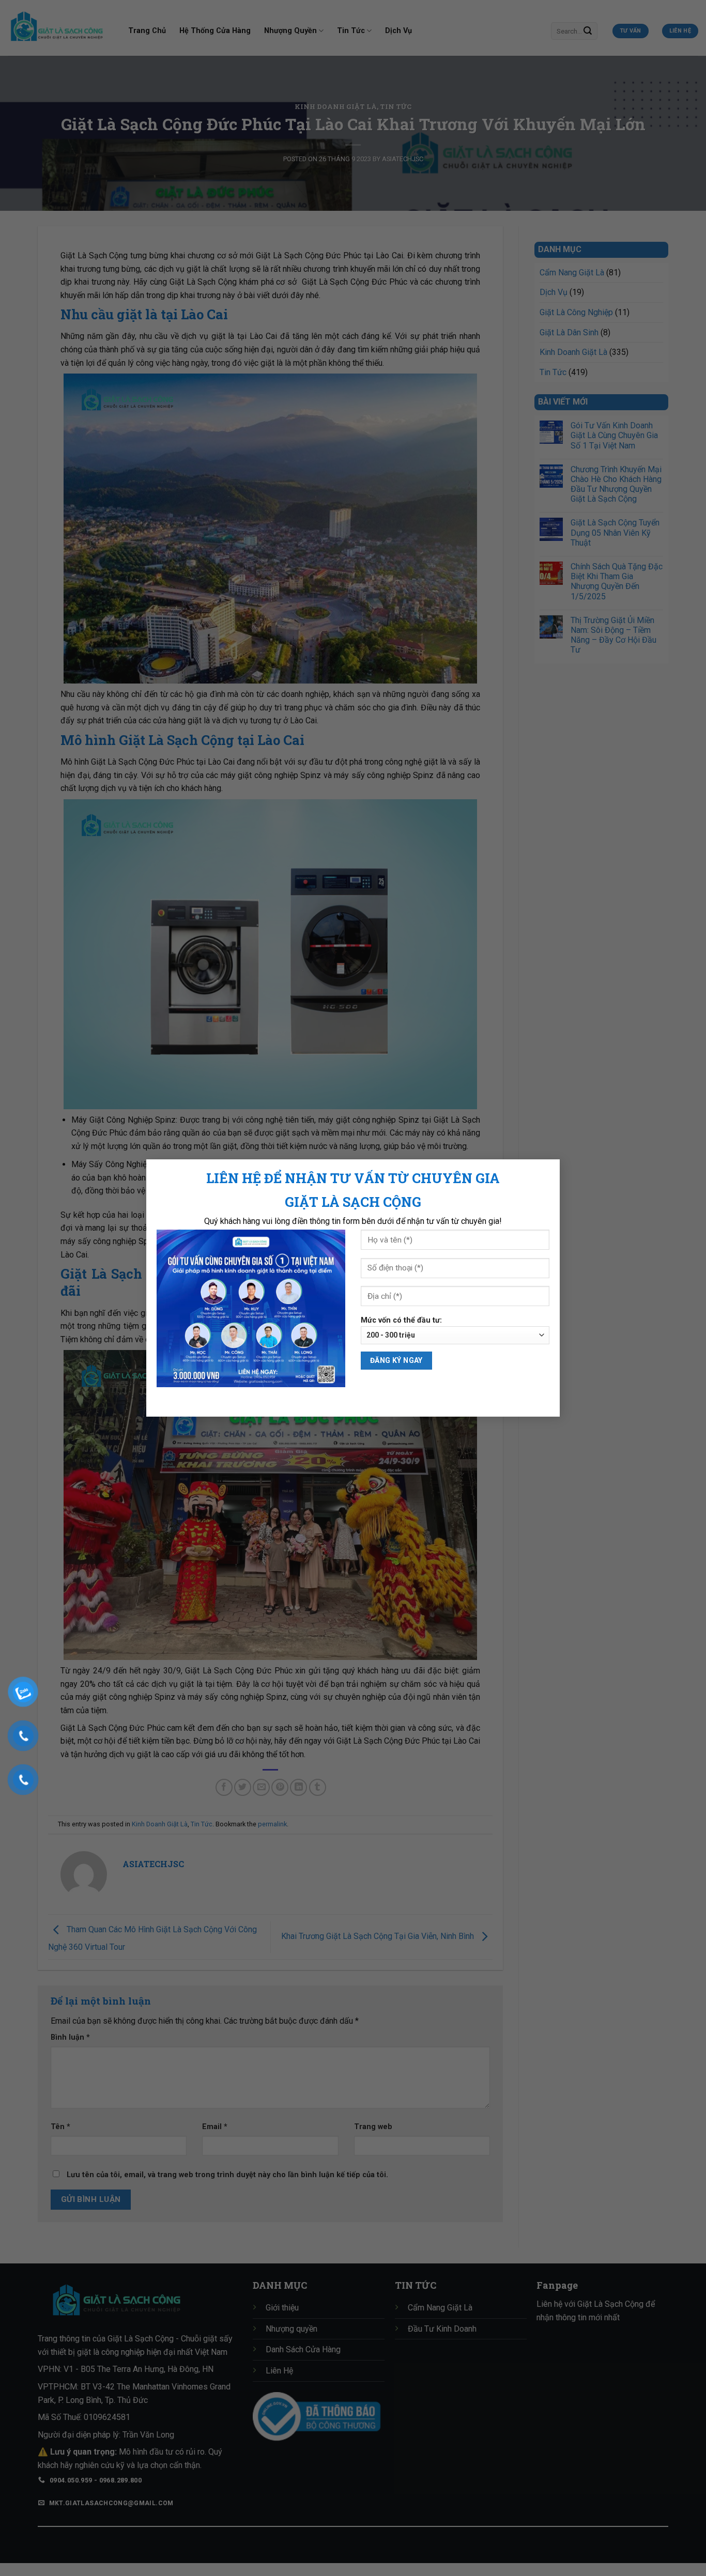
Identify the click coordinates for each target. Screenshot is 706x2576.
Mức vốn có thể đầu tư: (401, 1320)
